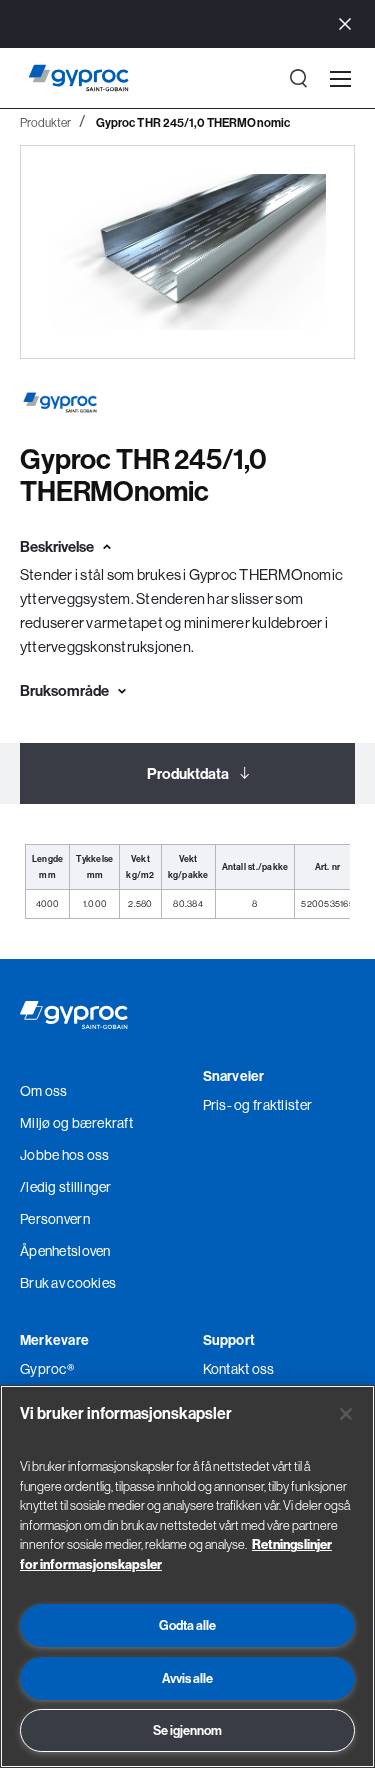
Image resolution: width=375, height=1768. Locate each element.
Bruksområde (64, 690)
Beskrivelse (57, 546)
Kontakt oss (239, 1369)
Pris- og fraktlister (258, 1105)
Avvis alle (187, 1678)
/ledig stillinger (66, 1187)
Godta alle (187, 1625)
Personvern (55, 1219)
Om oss (44, 1091)
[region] (187, 1576)
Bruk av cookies (68, 1283)
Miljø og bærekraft (76, 1123)
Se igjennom (187, 1730)
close (345, 25)
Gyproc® (47, 1369)
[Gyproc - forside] (78, 78)
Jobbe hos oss (65, 1155)
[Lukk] (346, 1414)
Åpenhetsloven (65, 1251)
